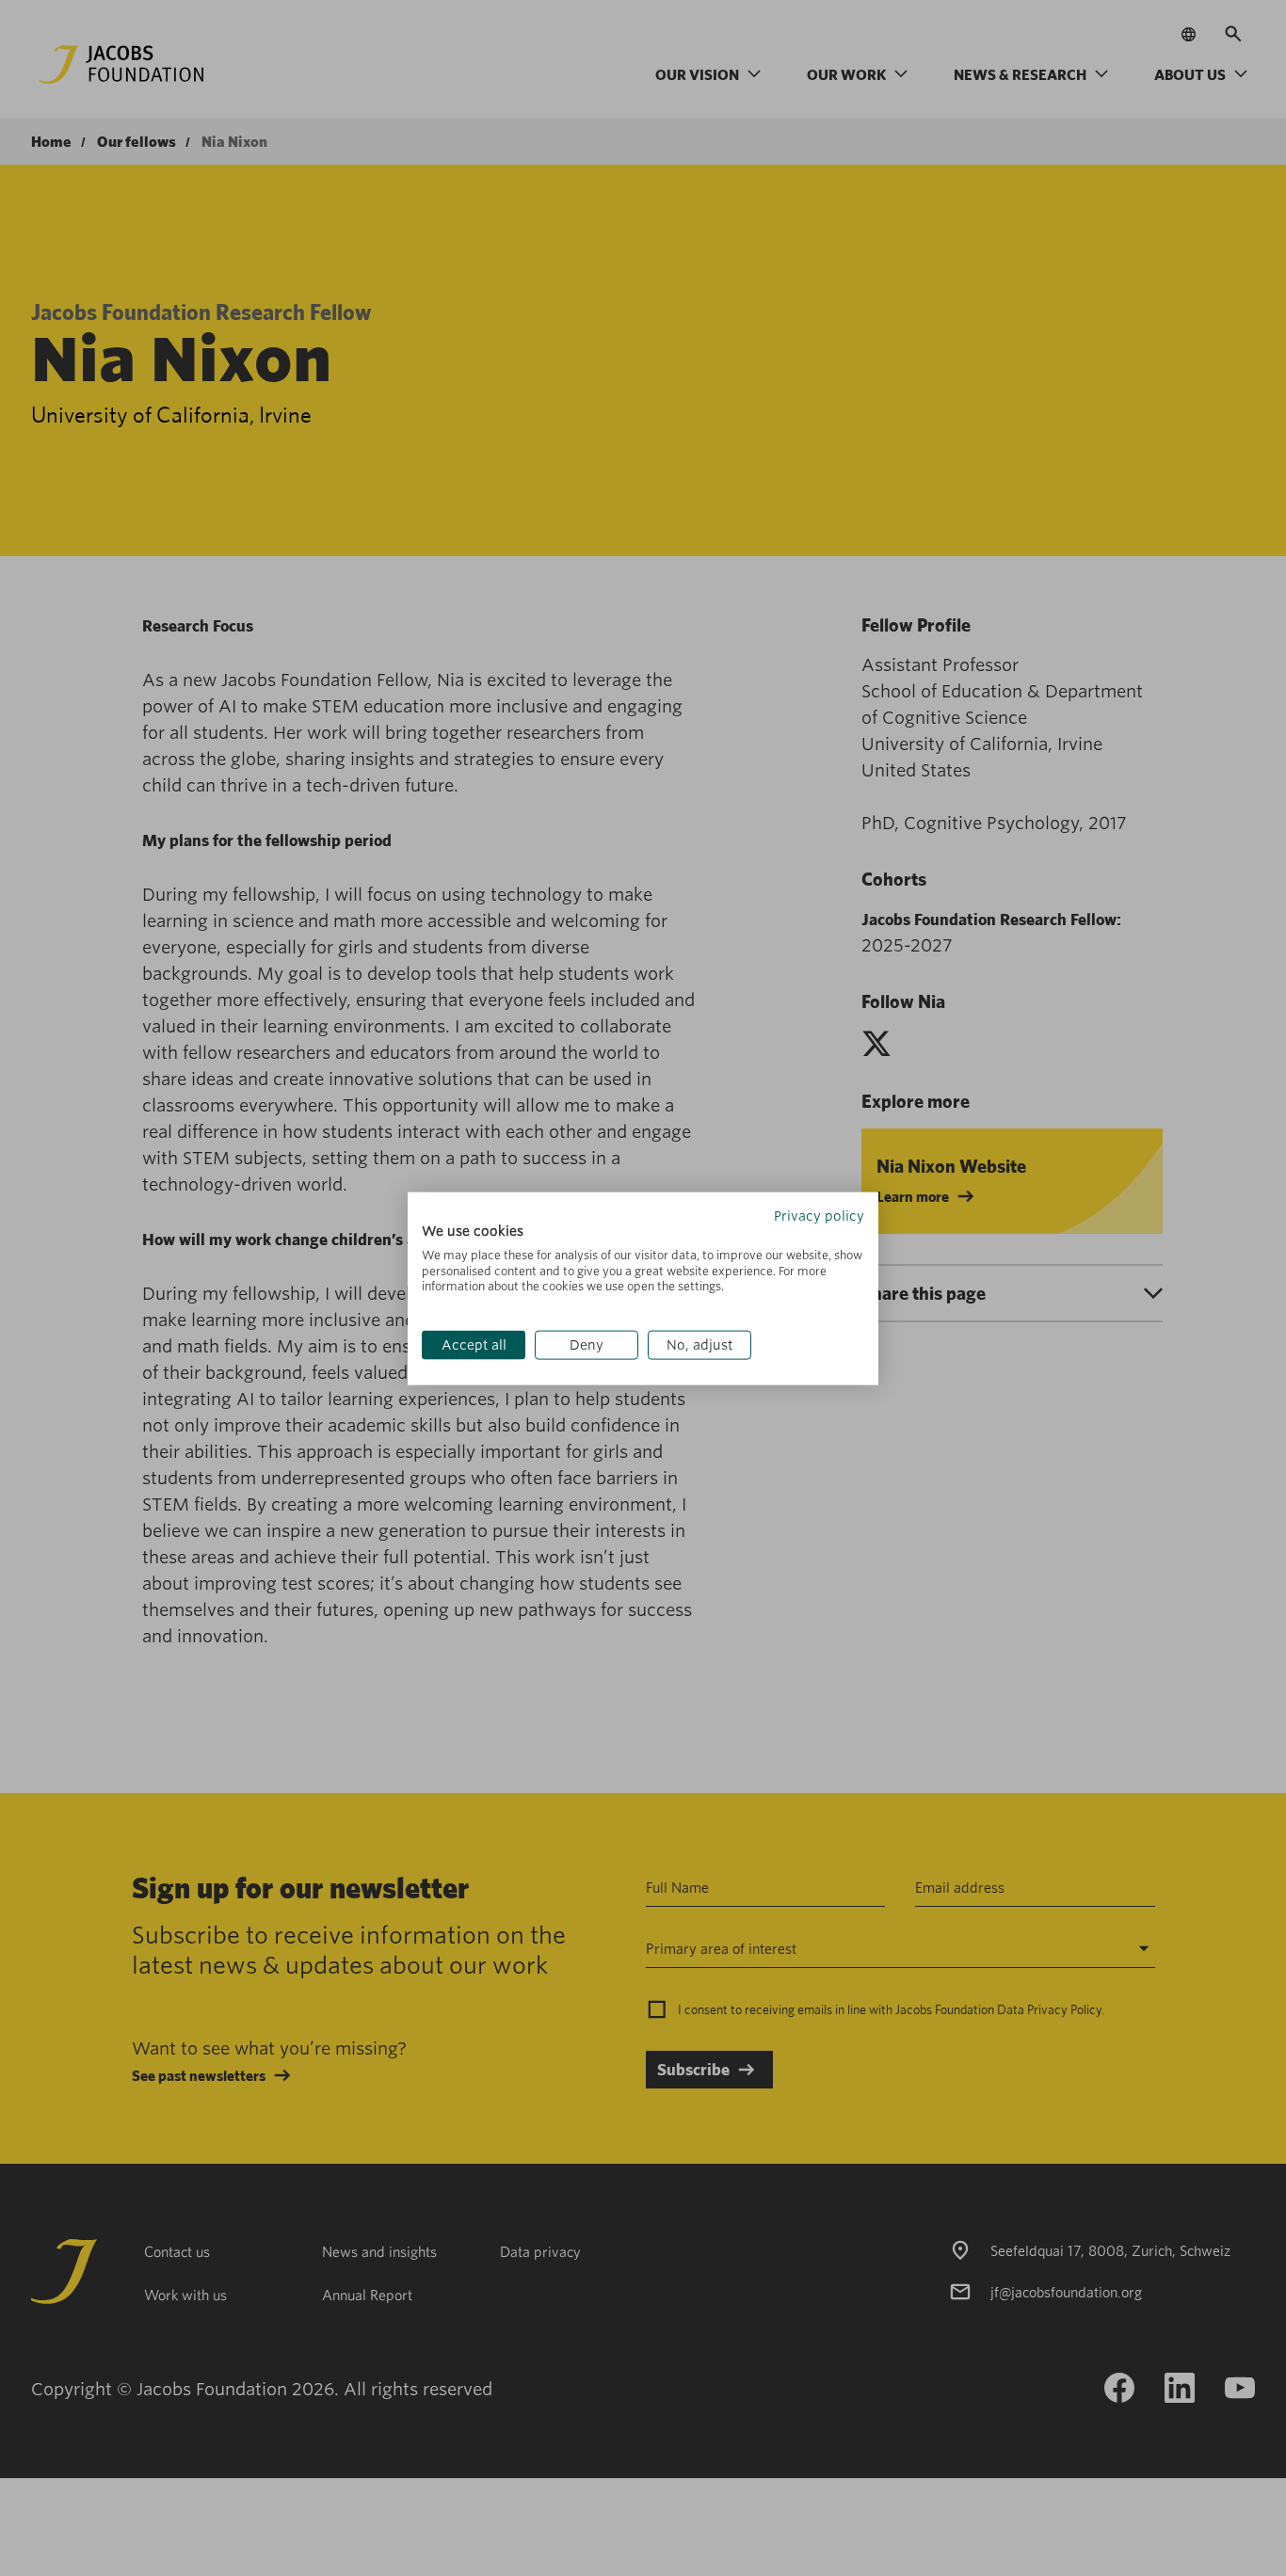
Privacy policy (819, 1215)
